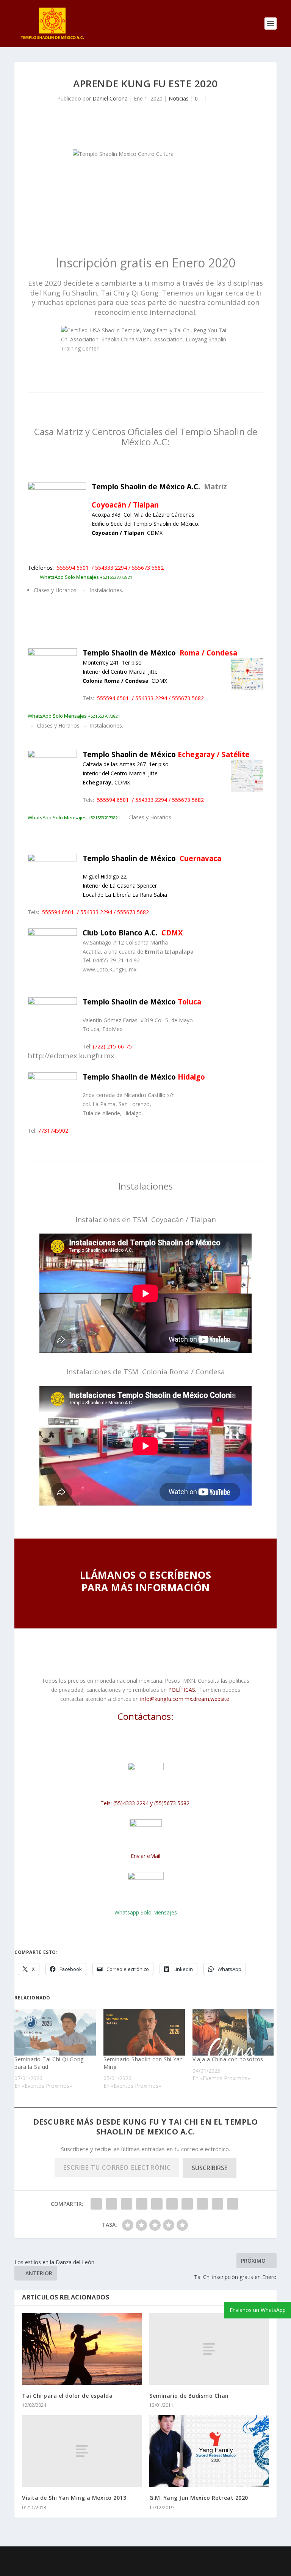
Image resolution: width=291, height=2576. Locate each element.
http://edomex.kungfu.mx (71, 1055)
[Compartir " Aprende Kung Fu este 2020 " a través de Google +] (127, 2204)
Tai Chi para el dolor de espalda (67, 2396)
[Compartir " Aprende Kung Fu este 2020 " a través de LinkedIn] (172, 2204)
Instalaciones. (106, 590)
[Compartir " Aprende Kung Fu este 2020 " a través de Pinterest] (157, 2204)
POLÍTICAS (182, 1690)
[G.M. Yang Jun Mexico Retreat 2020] (209, 2451)
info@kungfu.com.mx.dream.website (184, 1699)
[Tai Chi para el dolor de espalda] (82, 2349)
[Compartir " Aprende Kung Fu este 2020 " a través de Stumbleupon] (202, 2204)
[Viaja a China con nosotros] (233, 2033)
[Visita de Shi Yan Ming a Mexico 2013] (82, 2451)
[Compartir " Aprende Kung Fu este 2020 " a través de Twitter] (111, 2204)
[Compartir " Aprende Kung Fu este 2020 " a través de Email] (217, 2204)
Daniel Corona (110, 98)
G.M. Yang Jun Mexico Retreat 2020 (199, 2498)
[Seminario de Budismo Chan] (209, 2349)
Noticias (179, 98)
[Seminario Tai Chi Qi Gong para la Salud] (55, 2033)
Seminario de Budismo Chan (189, 2396)
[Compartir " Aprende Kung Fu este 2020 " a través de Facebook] (96, 2204)
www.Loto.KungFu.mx (110, 969)
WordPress (205, 2557)
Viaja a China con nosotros (228, 2059)
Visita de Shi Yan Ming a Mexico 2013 (74, 2498)
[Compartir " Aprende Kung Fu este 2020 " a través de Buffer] (187, 2204)
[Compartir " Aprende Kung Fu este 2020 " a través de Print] (233, 2204)
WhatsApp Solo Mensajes (74, 817)
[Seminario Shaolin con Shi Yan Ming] (144, 2033)
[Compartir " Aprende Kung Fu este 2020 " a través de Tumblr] (142, 2204)
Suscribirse (210, 2168)
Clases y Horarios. (56, 590)
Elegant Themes (127, 2557)
